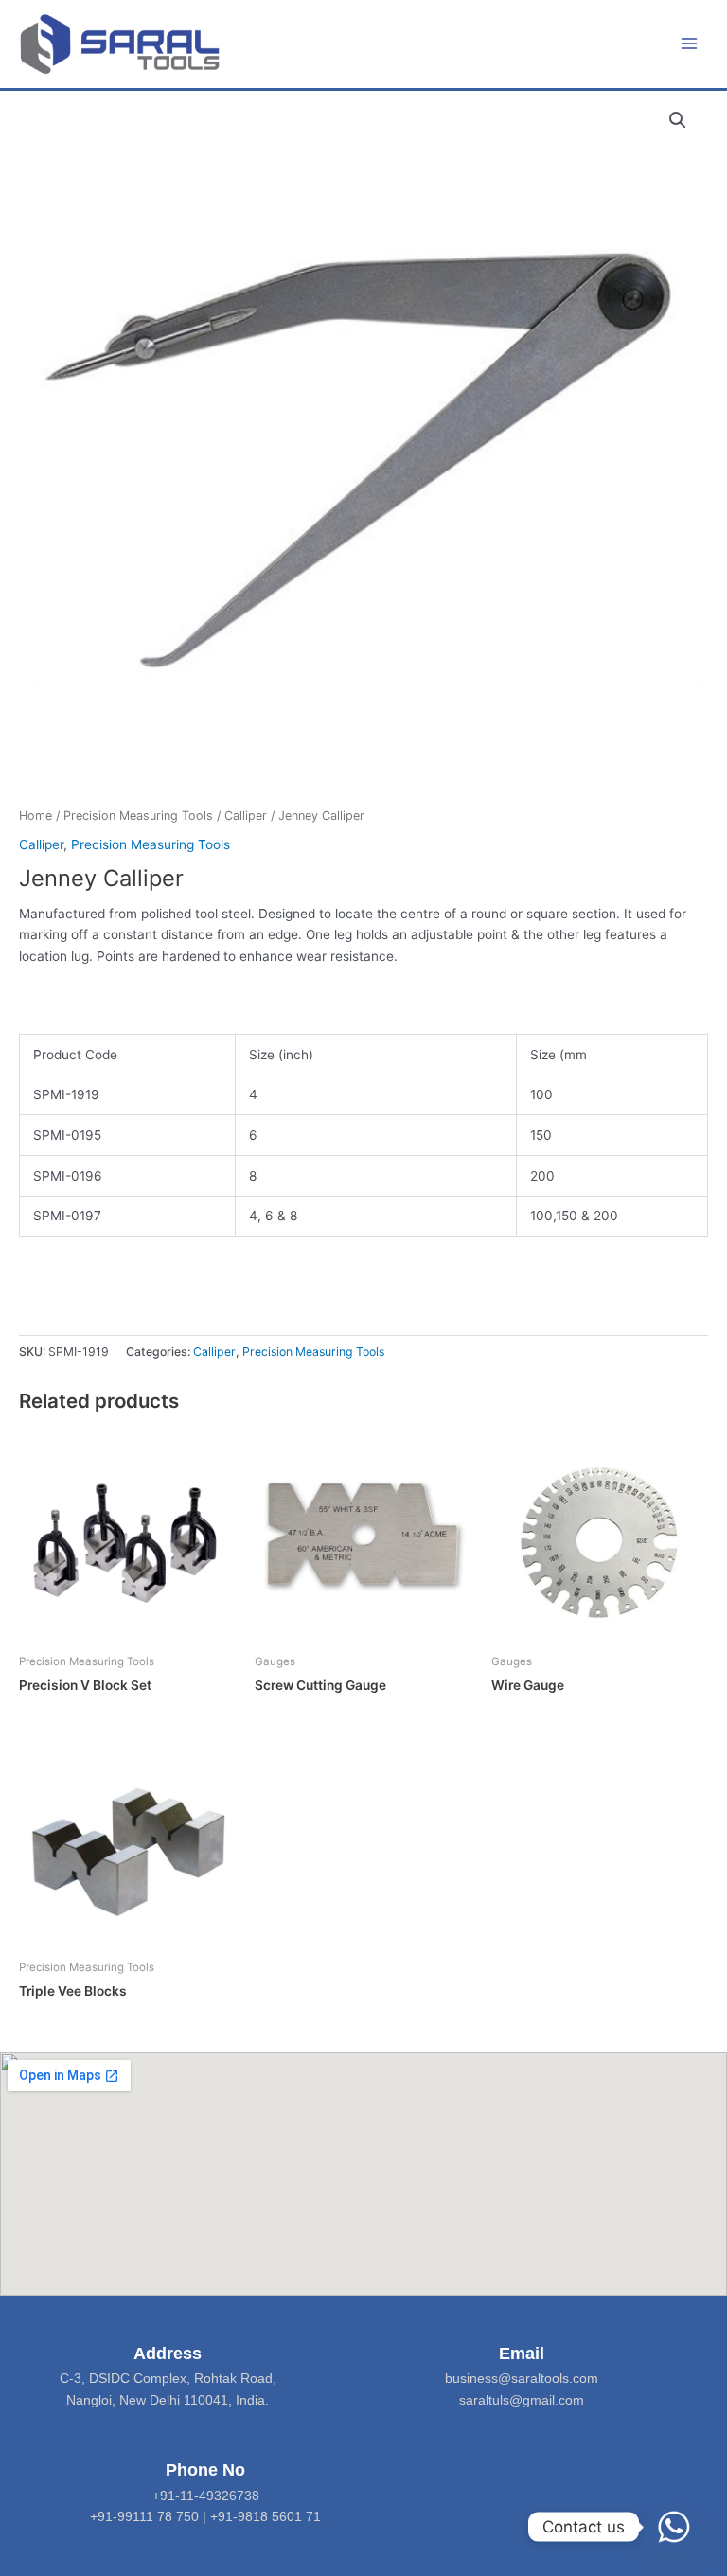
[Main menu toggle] (690, 44)
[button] (678, 120)
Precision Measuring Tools (138, 816)
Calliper (246, 816)
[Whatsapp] (674, 2527)
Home (35, 816)
